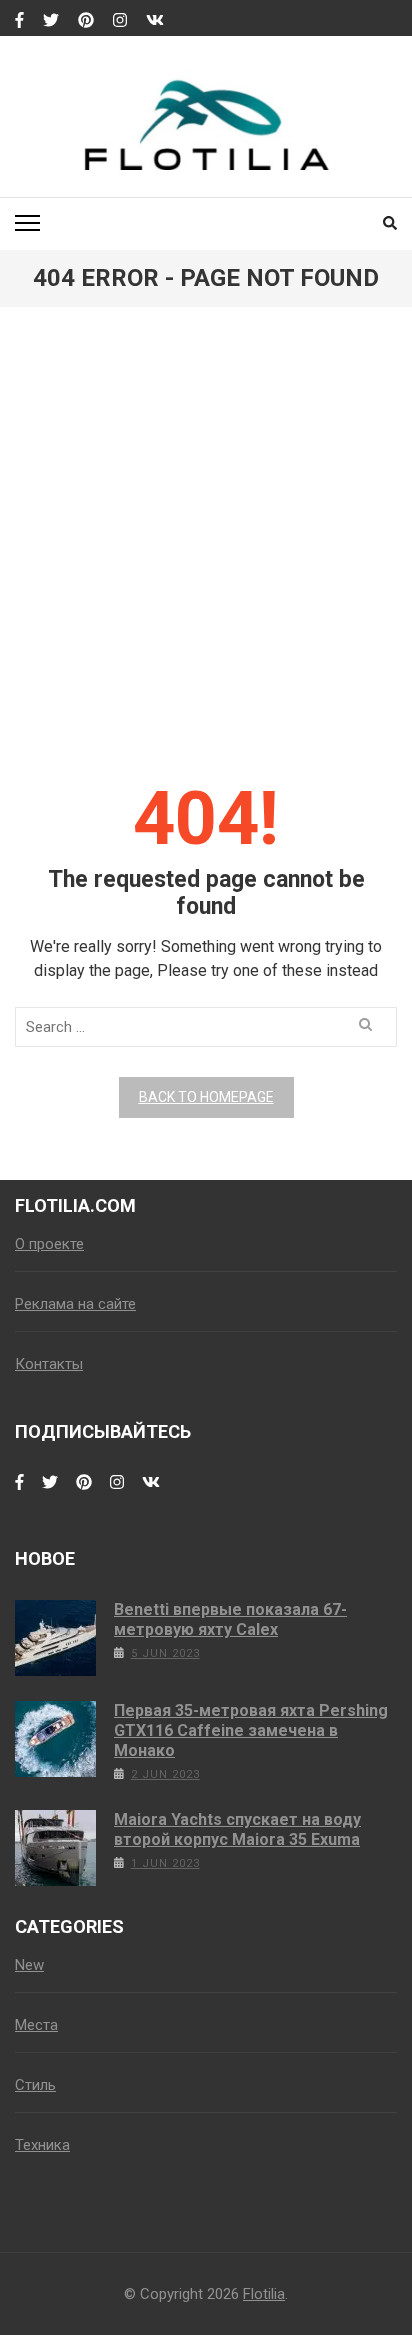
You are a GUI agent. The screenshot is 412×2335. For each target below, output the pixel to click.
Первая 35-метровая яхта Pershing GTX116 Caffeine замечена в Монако (251, 1730)
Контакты (49, 1364)
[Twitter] (51, 21)
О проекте (49, 1244)
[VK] (155, 21)
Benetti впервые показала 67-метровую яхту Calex (230, 1619)
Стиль (35, 2085)
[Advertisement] (206, 555)
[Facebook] (19, 21)
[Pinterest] (86, 21)
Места (36, 2025)
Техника (42, 2145)
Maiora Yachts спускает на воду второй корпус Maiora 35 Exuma (237, 1829)
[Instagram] (120, 21)
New (29, 1965)
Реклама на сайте (75, 1304)
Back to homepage (206, 1097)
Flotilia (264, 2294)
